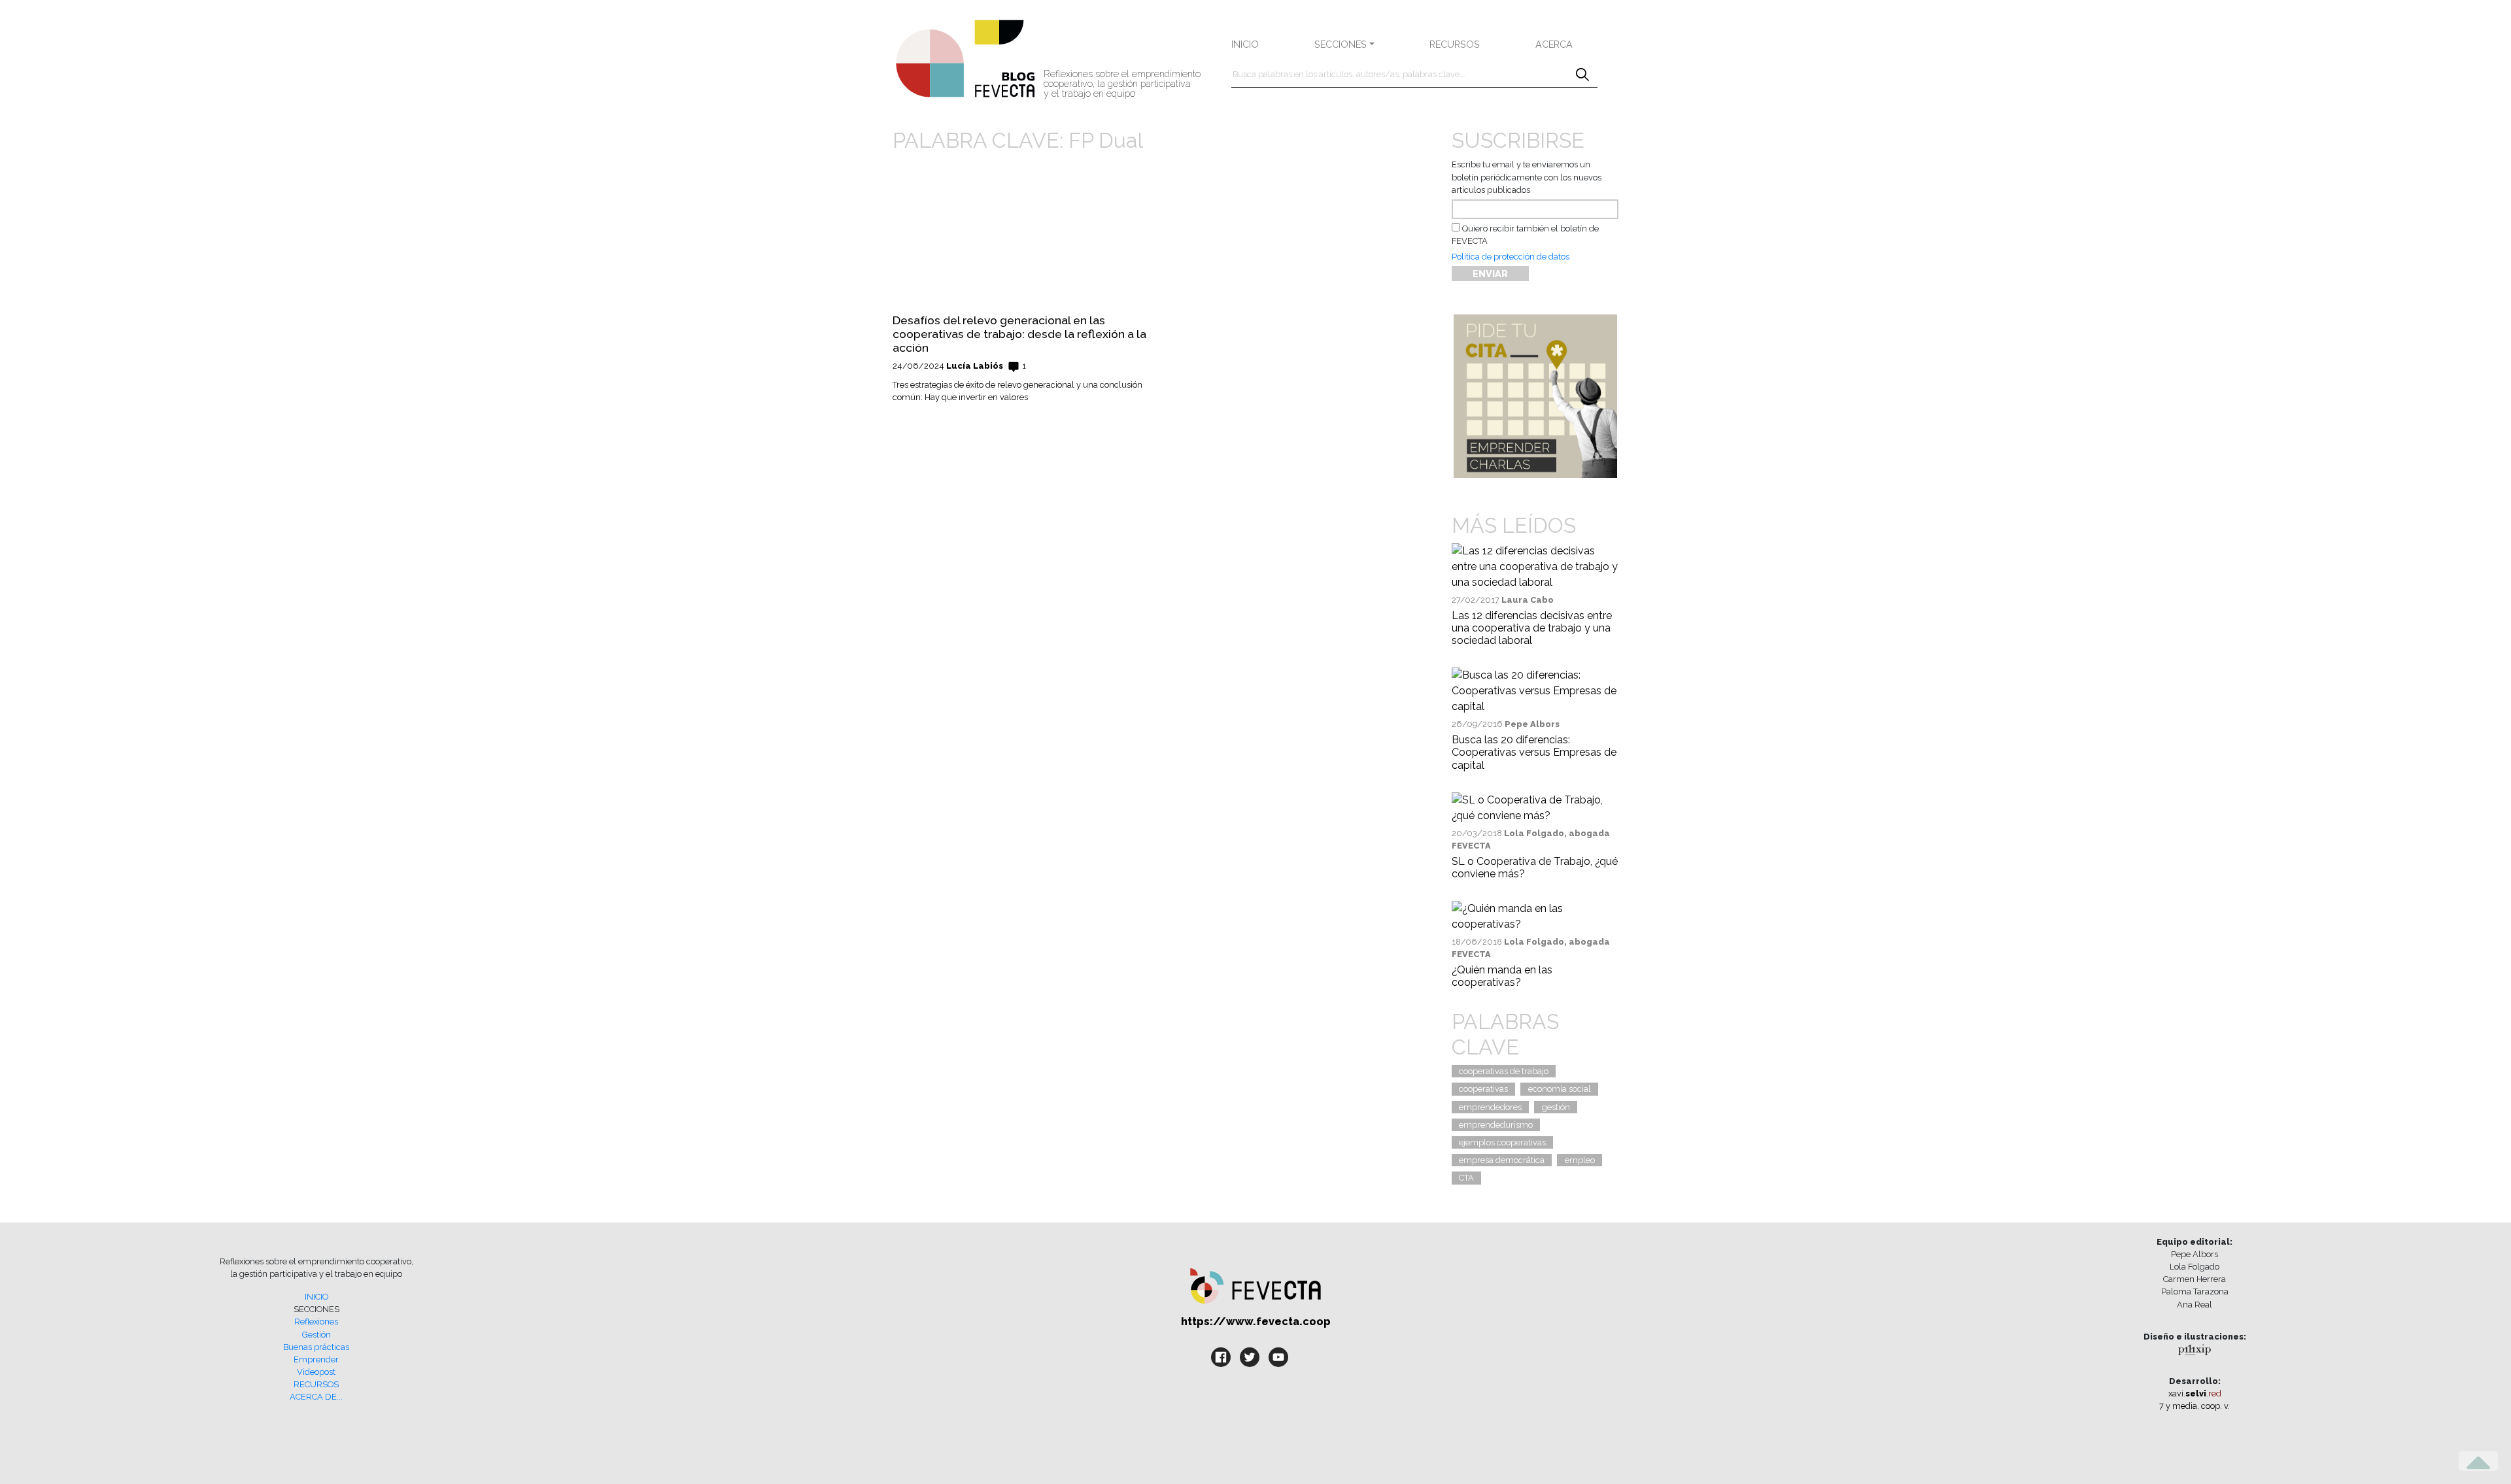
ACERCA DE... (316, 1397)
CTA (1466, 1178)
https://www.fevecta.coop (1256, 1322)
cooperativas (1483, 1089)
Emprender (316, 1359)
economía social (1560, 1089)
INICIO (1245, 44)
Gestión (316, 1335)
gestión (1556, 1107)
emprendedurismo (1496, 1125)
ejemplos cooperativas (1502, 1142)
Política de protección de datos (1511, 257)
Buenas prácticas (316, 1347)
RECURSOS (1455, 44)
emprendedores (1490, 1107)
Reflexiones (316, 1322)
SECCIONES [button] (1341, 44)
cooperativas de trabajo (1504, 1071)
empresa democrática (1502, 1160)
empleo (1580, 1160)
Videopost (316, 1372)
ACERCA (1554, 44)
